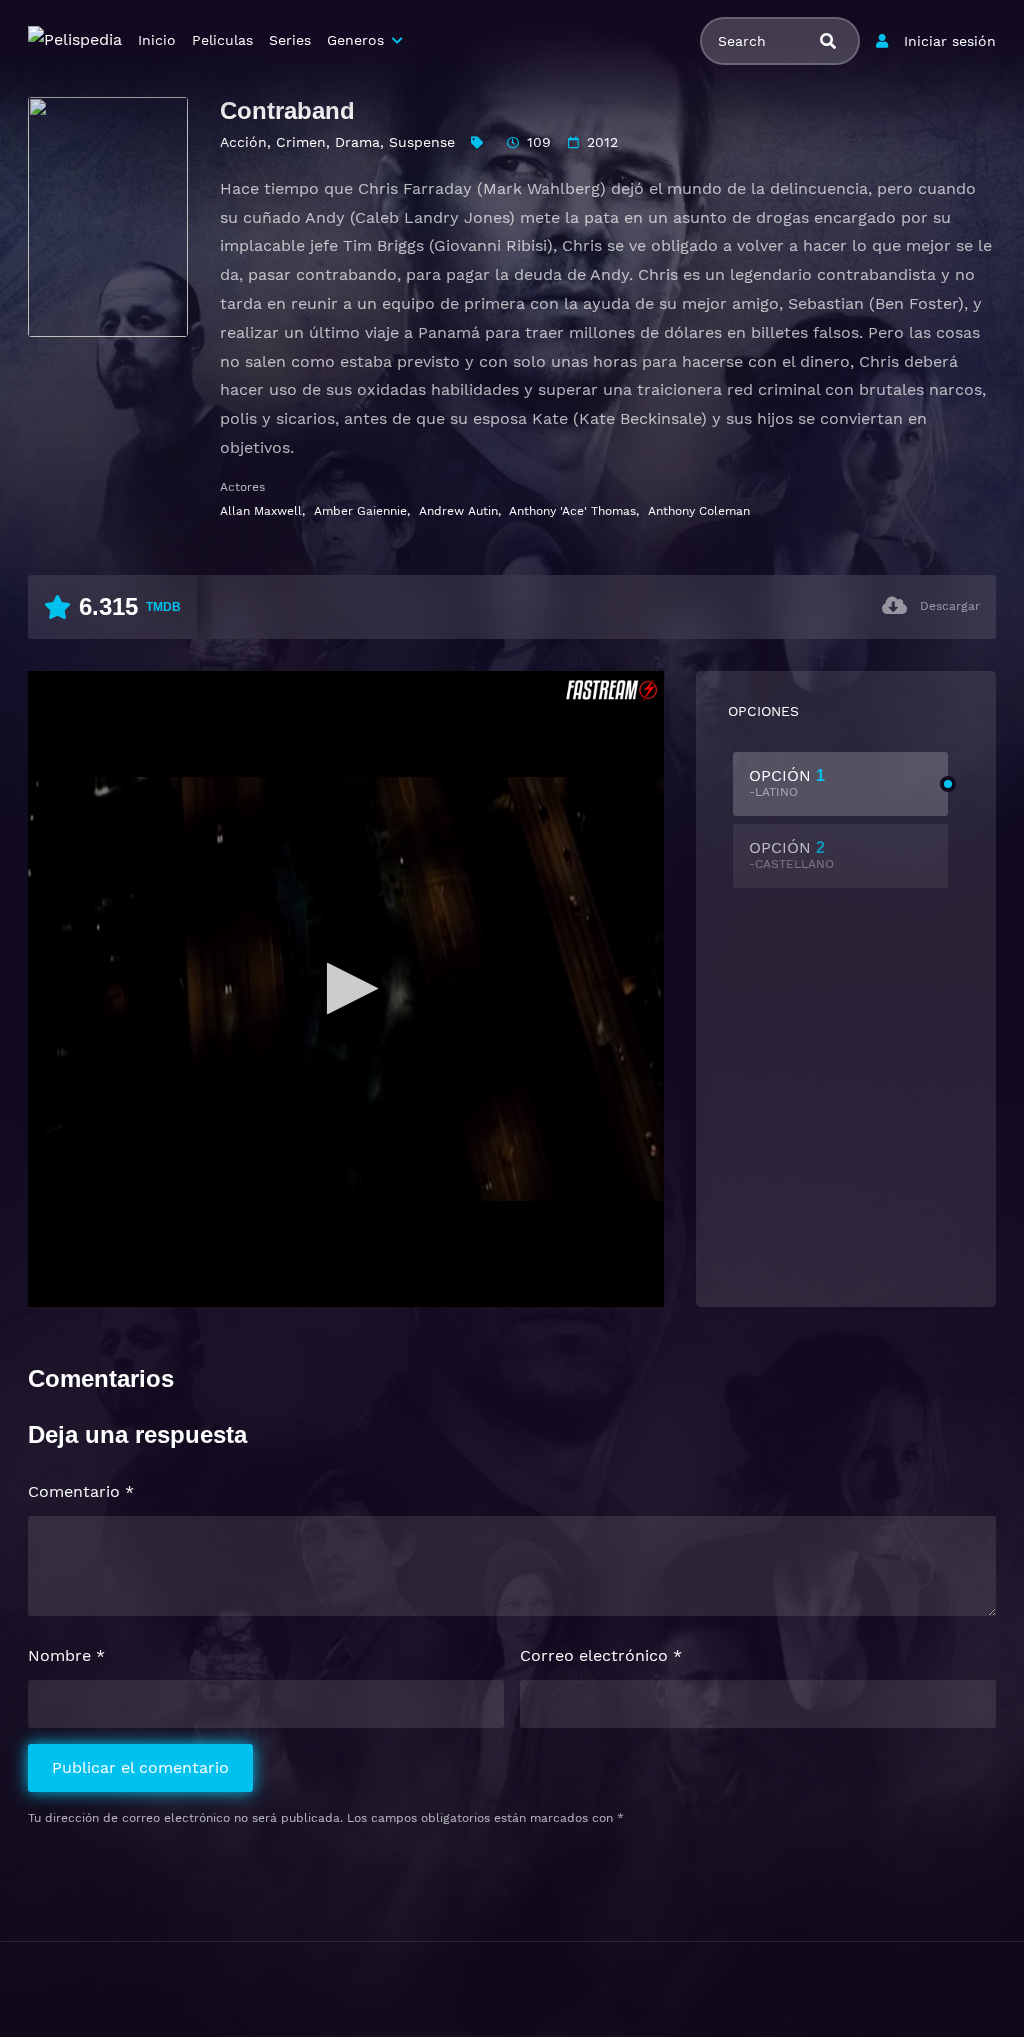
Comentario (81, 1491)
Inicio (157, 40)
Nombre (66, 1655)
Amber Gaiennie (360, 511)
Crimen (301, 142)
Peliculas (222, 40)
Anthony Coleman (699, 511)
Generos (355, 40)
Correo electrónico (601, 1655)
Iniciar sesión (950, 41)
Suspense (422, 142)
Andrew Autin (458, 511)
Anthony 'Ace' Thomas (572, 511)
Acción (243, 142)
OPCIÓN (787, 782)
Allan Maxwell (261, 511)
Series (290, 40)
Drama (357, 142)
